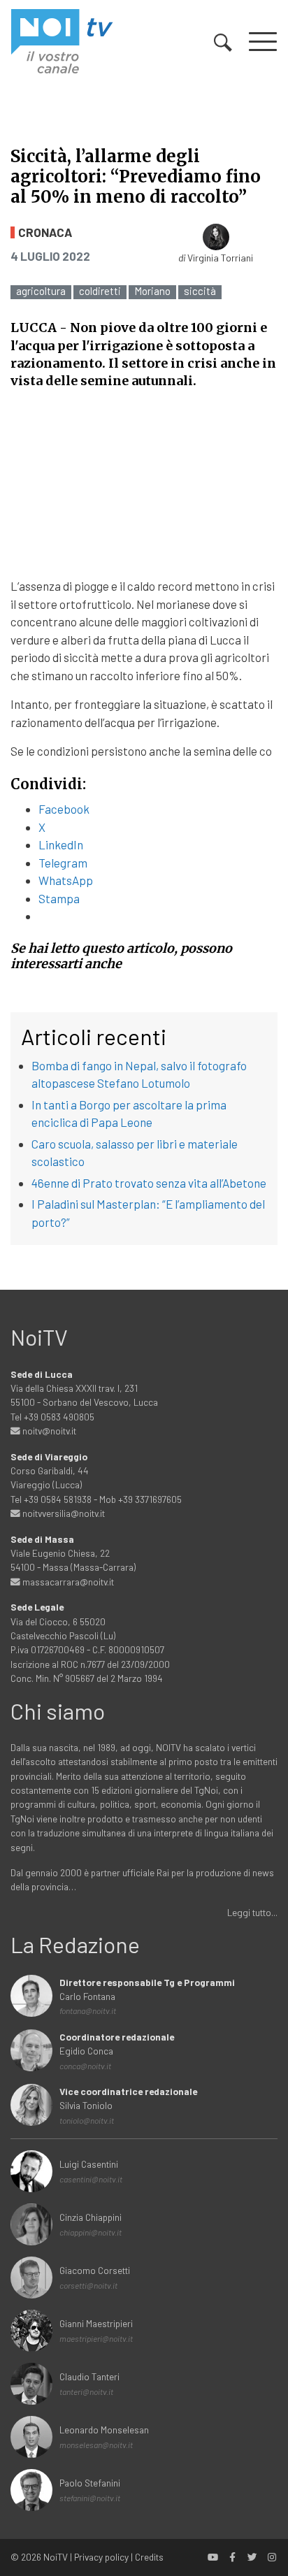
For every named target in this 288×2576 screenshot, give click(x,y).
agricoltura (41, 291)
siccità (200, 291)
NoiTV (56, 2557)
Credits (149, 2557)
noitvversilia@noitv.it (63, 1513)
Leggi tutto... (252, 1912)
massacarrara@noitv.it (67, 1582)
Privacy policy (101, 2557)
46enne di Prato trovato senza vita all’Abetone (149, 1183)
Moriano (152, 291)
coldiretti (100, 291)
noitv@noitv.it (48, 1431)
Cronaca (45, 232)
